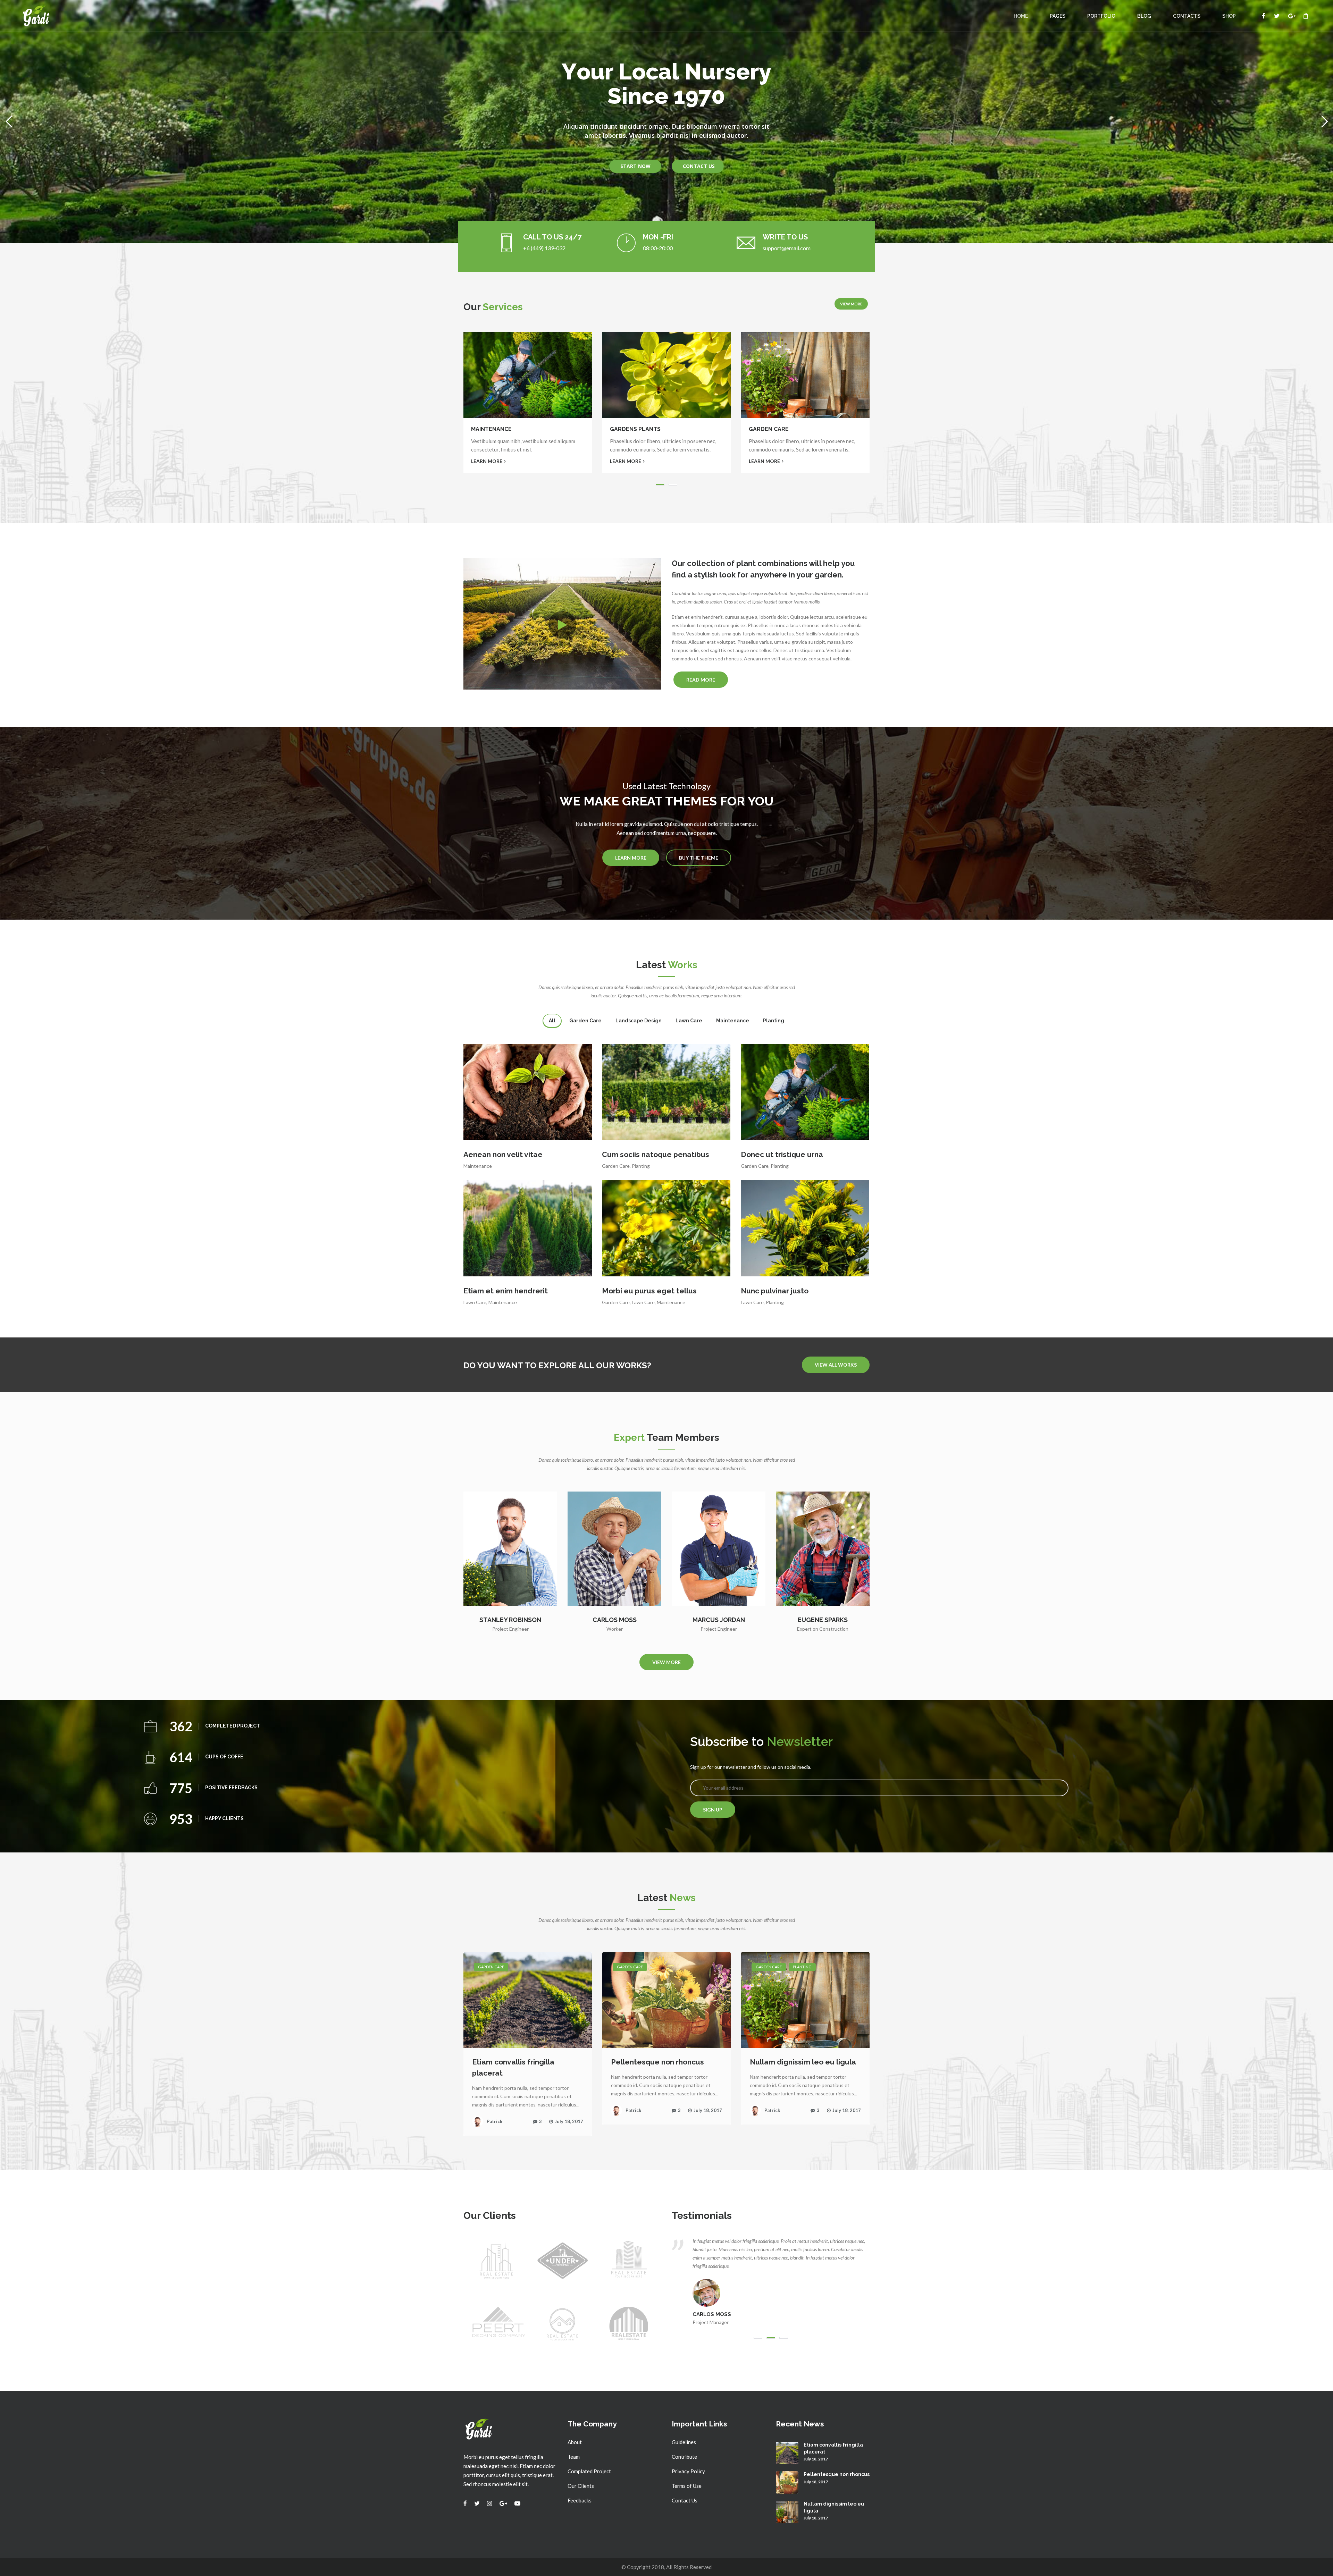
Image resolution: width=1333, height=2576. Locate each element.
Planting (641, 1166)
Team (574, 2457)
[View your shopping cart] (1306, 16)
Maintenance (478, 1166)
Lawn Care (475, 1302)
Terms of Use (687, 2486)
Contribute (684, 2457)
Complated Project (589, 2471)
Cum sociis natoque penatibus (656, 1154)
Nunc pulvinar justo (775, 1291)
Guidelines (684, 2442)
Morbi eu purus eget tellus (649, 1291)
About (575, 2442)
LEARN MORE (487, 461)
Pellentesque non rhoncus (657, 2062)
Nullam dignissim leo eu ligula (803, 2062)
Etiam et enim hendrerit (506, 1291)
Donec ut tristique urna (782, 1154)
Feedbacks (580, 2500)
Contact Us (685, 2500)
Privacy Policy (688, 2471)
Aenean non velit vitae (503, 1154)
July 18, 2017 (569, 2121)
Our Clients (581, 2486)
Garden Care (616, 1166)
